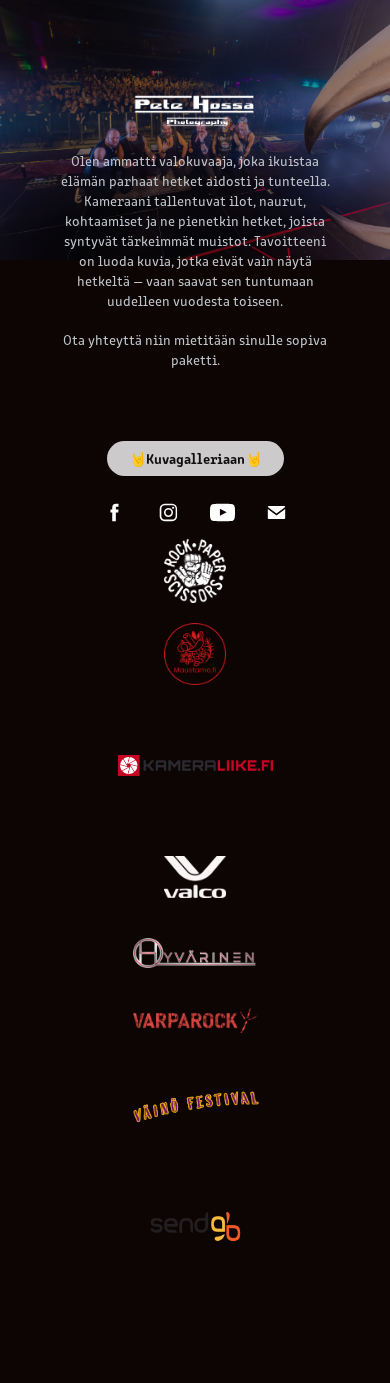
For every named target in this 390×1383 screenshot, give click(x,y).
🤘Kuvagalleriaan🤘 (195, 458)
